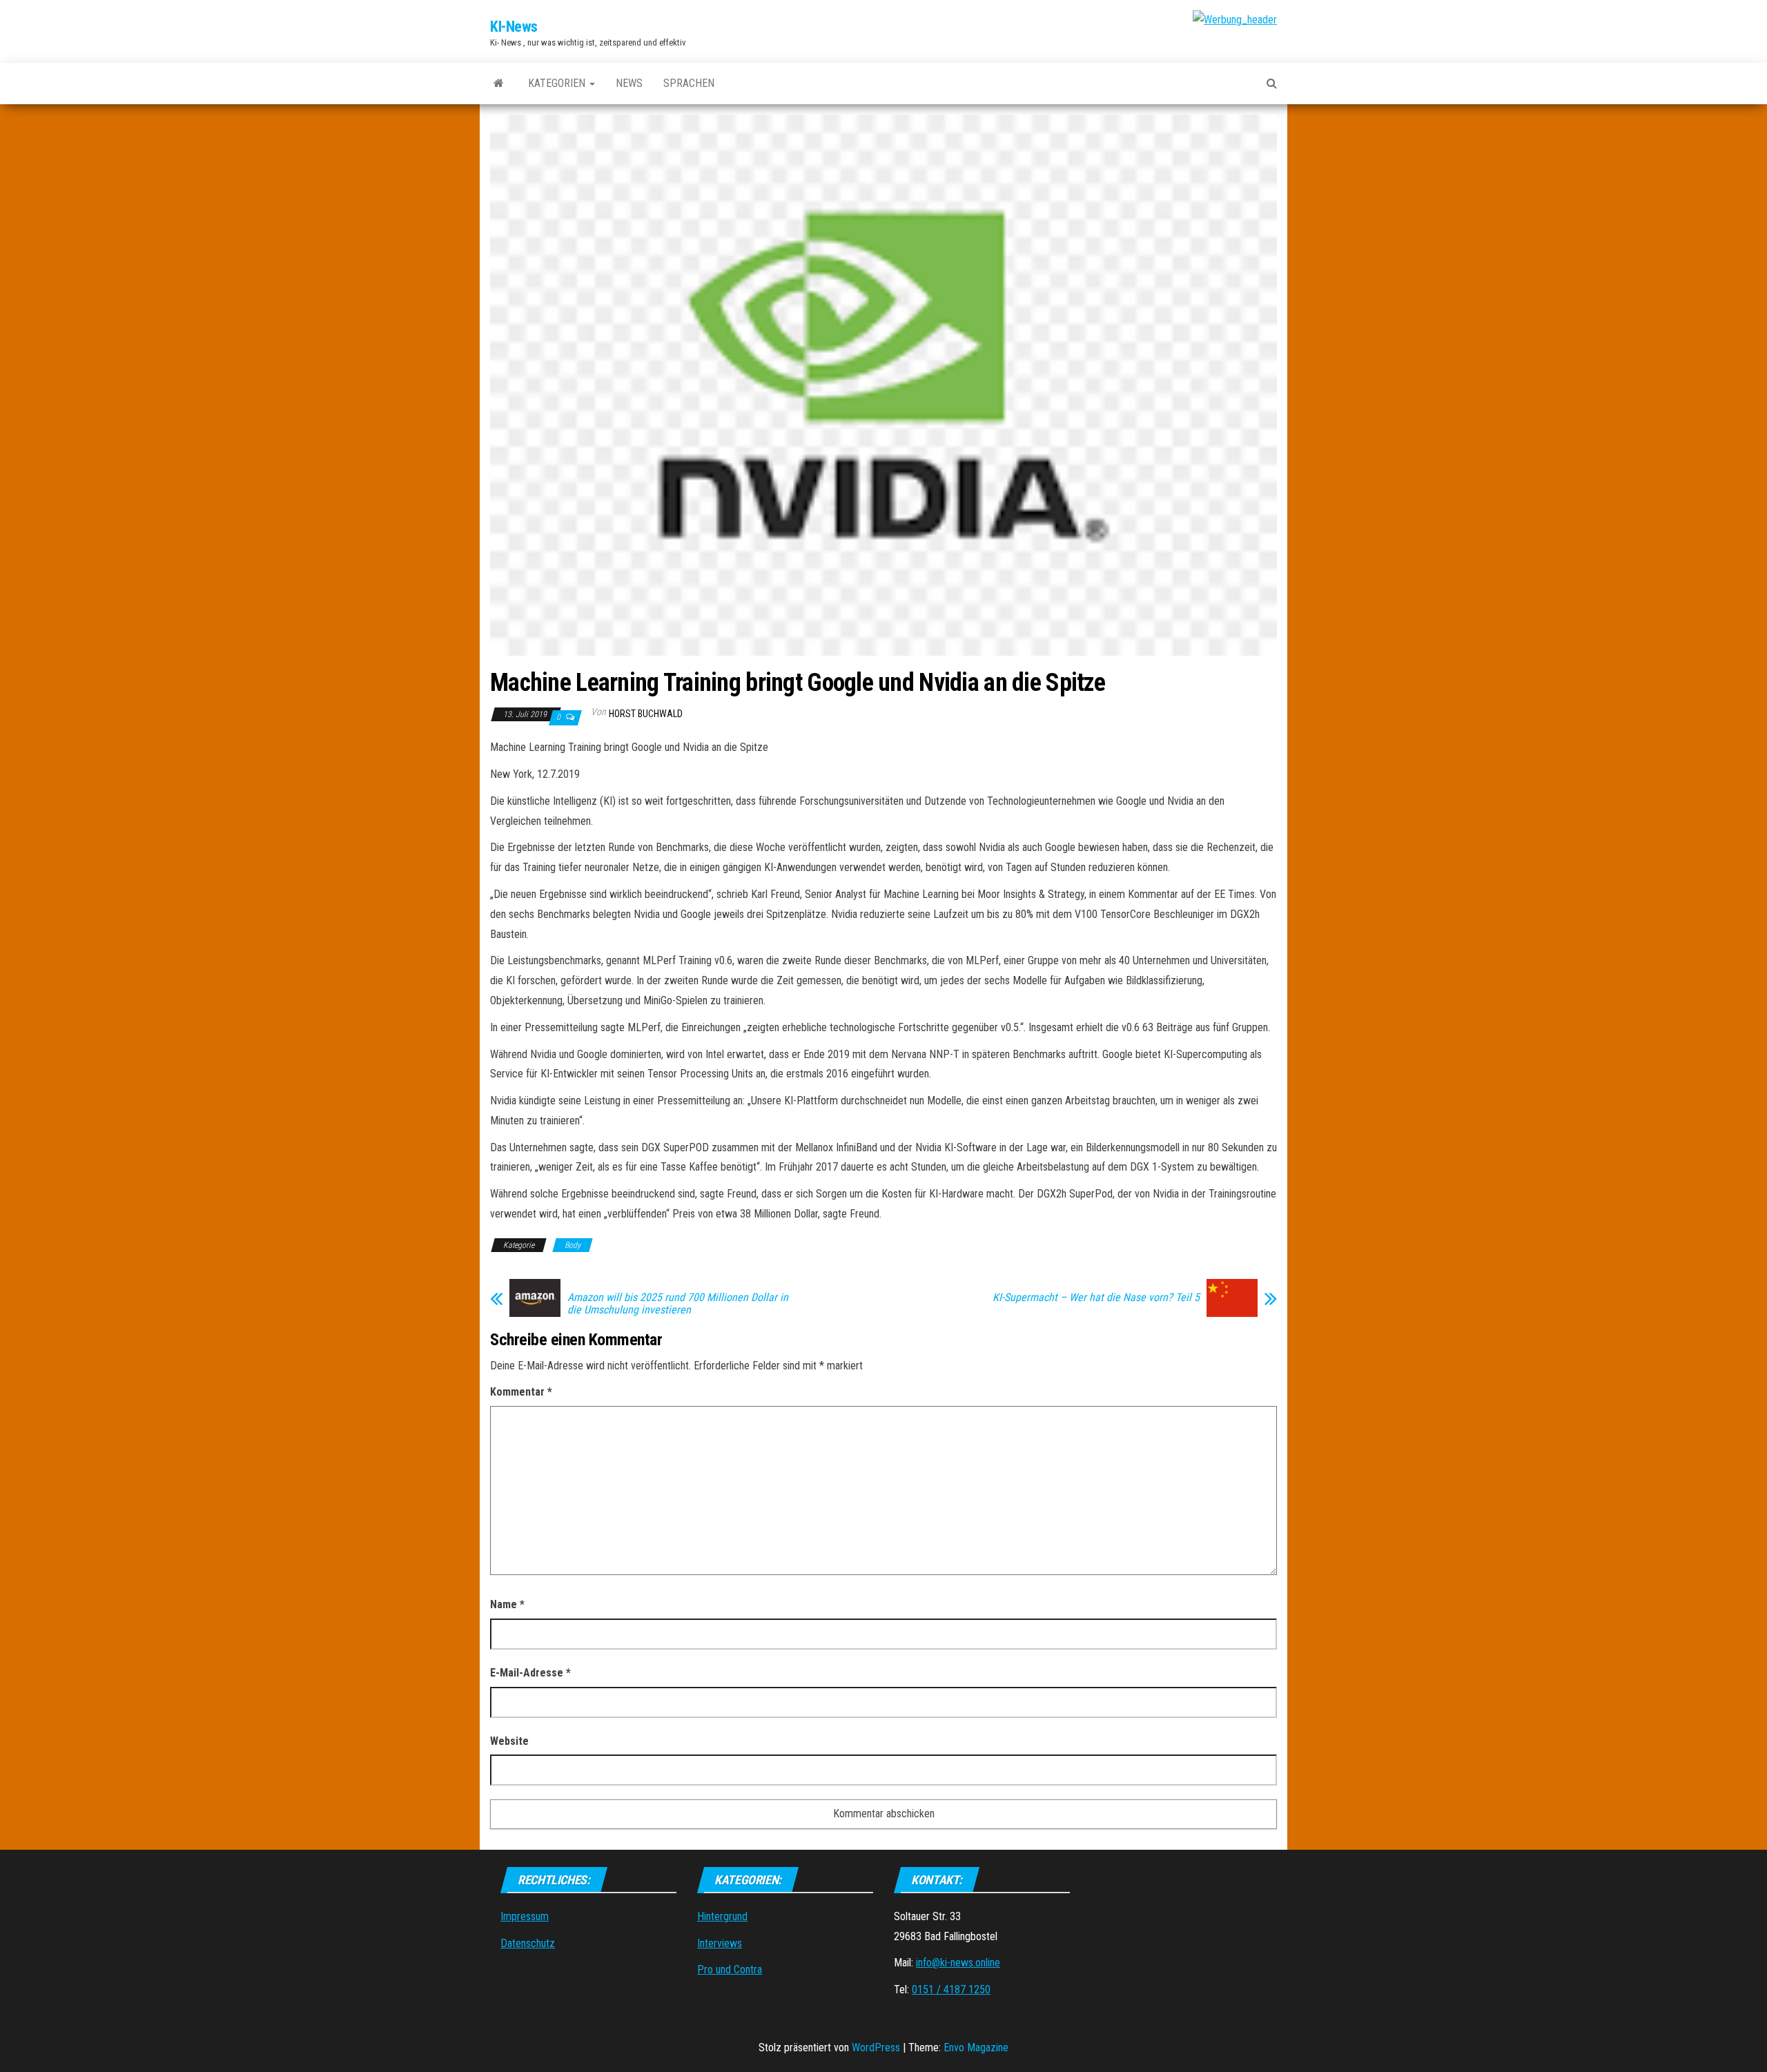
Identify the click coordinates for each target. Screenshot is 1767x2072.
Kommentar (521, 1392)
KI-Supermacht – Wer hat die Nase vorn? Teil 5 (1096, 1298)
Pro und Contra (730, 1970)
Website (509, 1741)
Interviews (720, 1943)
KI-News (514, 27)
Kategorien (558, 83)
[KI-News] (499, 84)
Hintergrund (722, 1916)
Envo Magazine (976, 2047)
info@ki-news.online (958, 1963)
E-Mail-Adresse (530, 1673)
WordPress (876, 2047)
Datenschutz (528, 1943)
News (629, 83)
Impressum (525, 1916)
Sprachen (689, 83)
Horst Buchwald (646, 714)
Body (573, 1245)
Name (507, 1604)
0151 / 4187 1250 (951, 1990)
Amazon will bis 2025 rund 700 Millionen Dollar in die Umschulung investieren (678, 1304)
